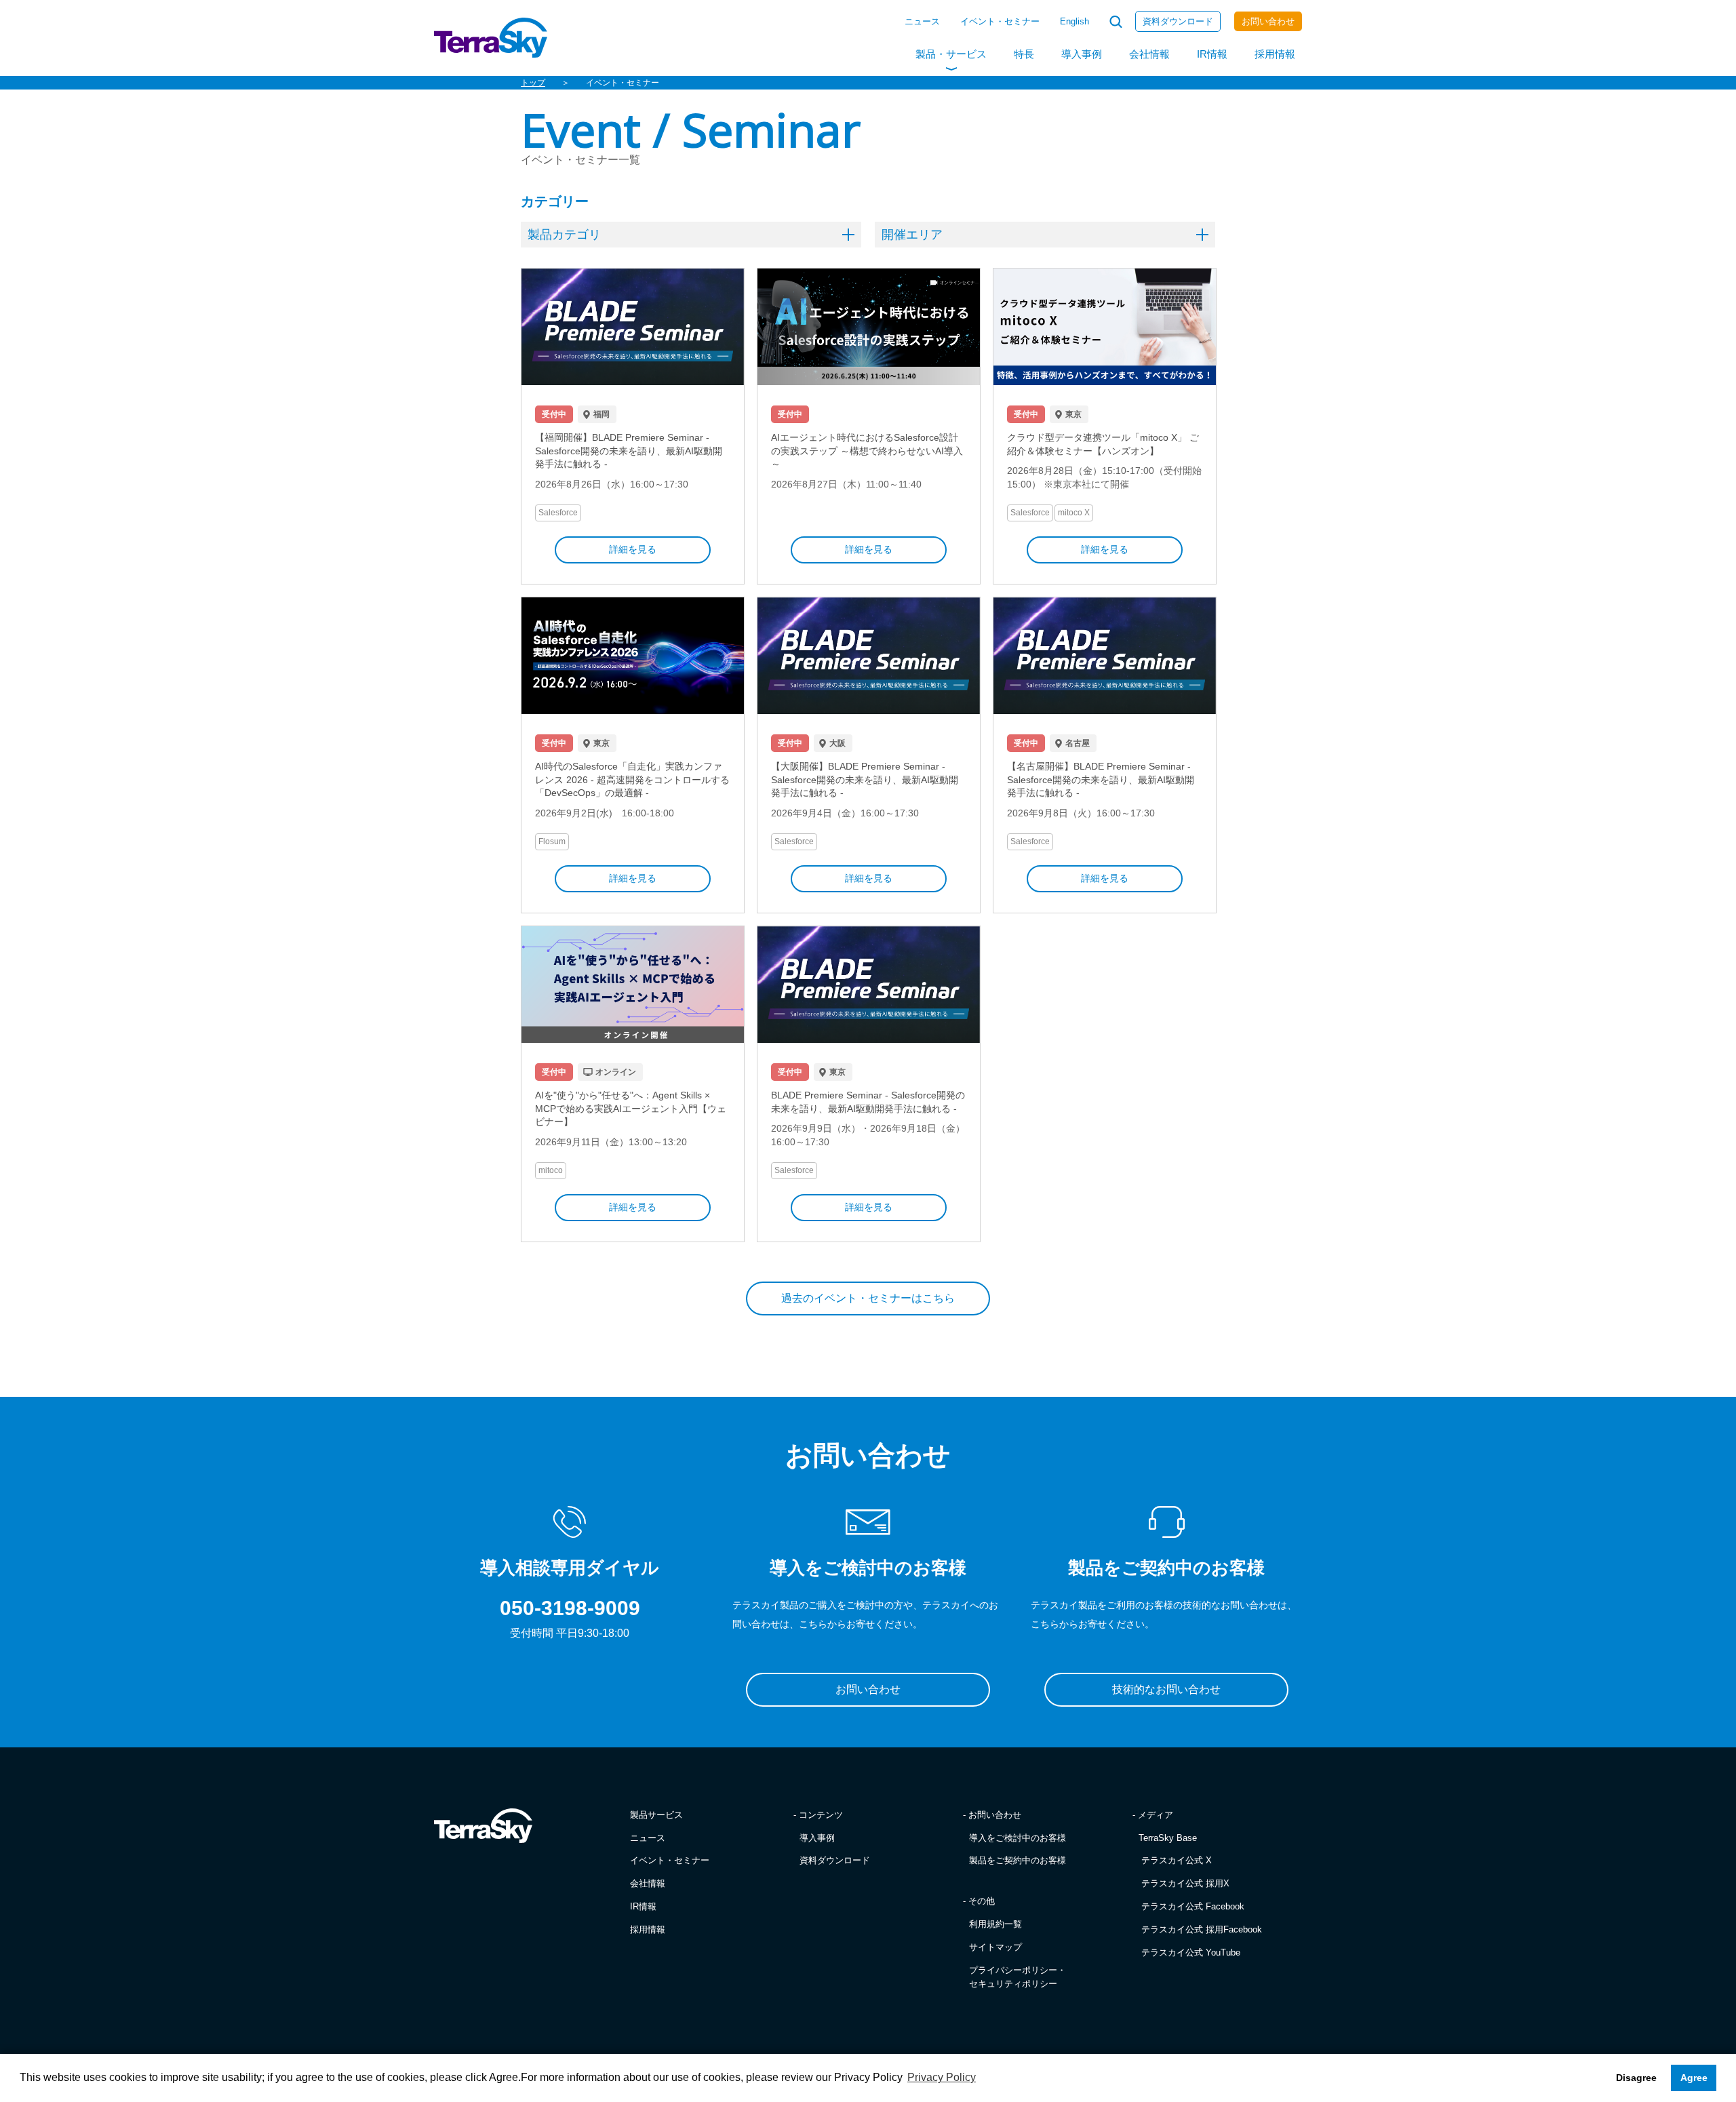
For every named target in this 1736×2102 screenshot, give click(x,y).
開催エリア (912, 235)
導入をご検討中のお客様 (1018, 1838)
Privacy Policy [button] (942, 2077)
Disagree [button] (1636, 2078)
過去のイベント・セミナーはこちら (868, 1298)
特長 (1024, 54)
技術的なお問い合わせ (1166, 1689)
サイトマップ (995, 1947)
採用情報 (1275, 54)
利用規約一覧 (995, 1924)
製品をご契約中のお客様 (1018, 1860)
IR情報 (1212, 54)
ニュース (922, 21)
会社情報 (1149, 54)
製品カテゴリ (564, 235)
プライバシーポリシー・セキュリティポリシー (1018, 1977)
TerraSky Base (1168, 1838)
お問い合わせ (1268, 21)
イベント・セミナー (1000, 21)
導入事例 (1082, 54)
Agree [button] (1694, 2078)
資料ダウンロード (1178, 21)
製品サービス (656, 1815)
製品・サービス (951, 54)
